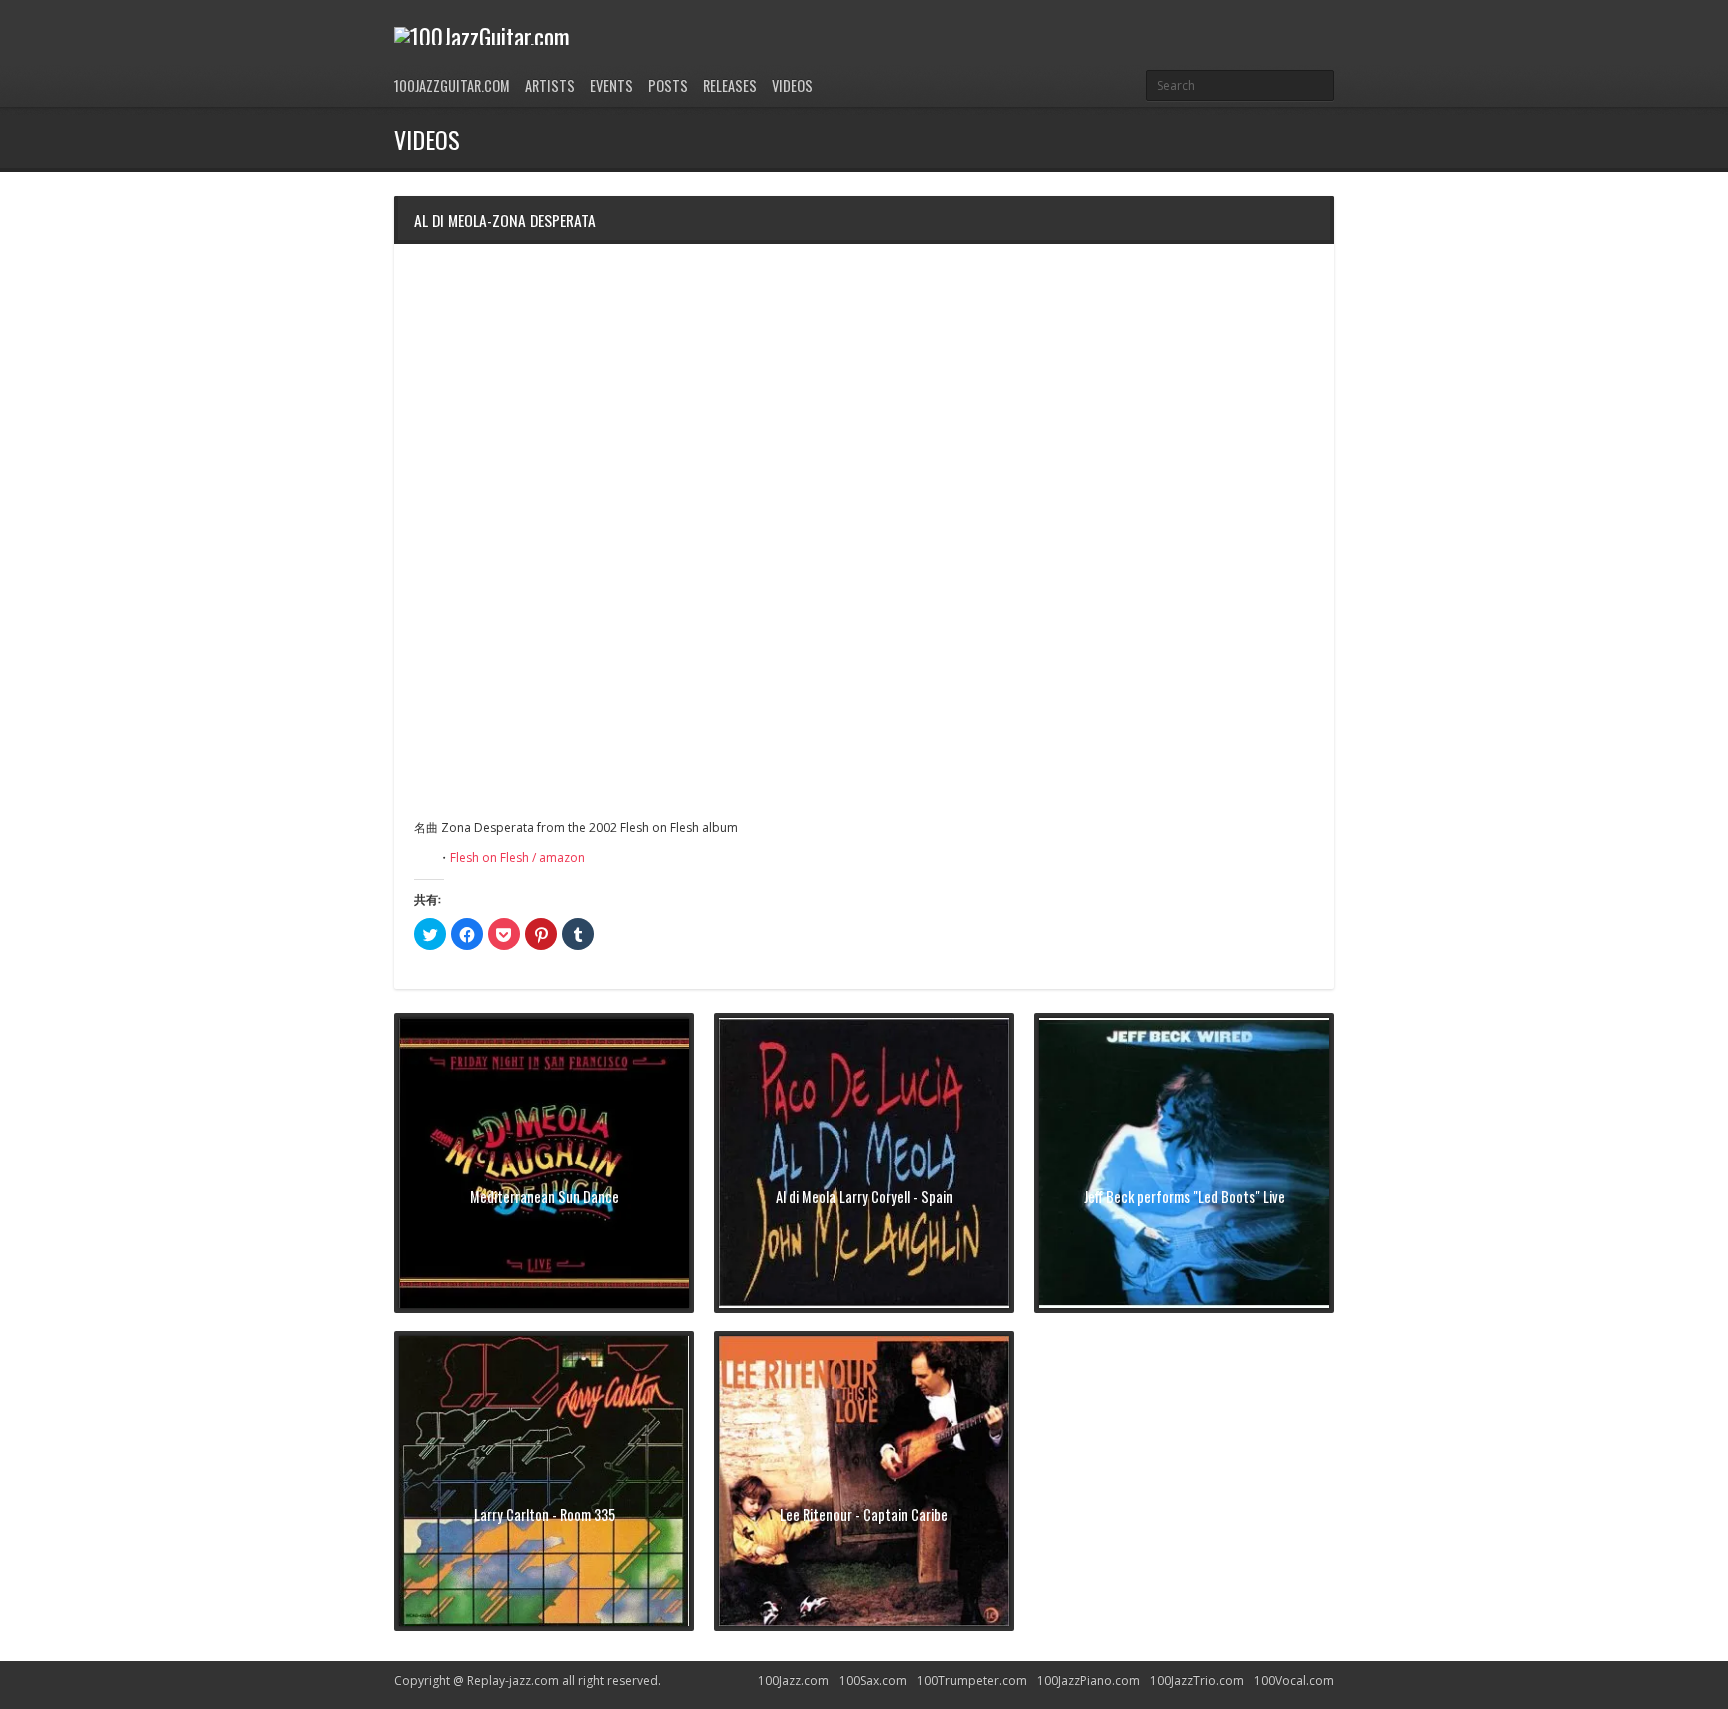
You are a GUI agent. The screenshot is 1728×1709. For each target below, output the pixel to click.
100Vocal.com (1294, 1680)
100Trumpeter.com (972, 1680)
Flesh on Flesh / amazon (517, 857)
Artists (550, 85)
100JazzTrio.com (1197, 1680)
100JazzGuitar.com (452, 85)
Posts (668, 85)
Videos (792, 85)
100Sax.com (873, 1680)
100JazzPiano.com (1088, 1680)
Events (611, 85)
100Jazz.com (793, 1680)
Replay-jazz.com (513, 1680)
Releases (730, 85)
